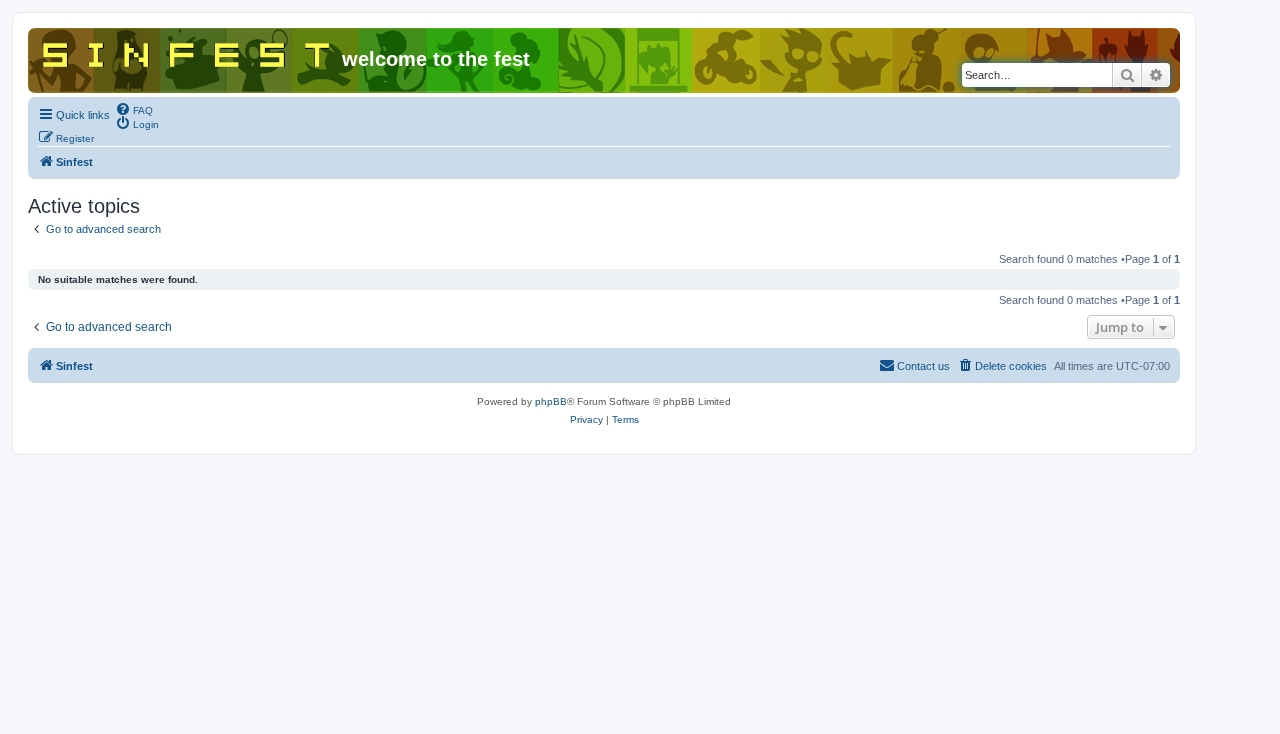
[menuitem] (134, 109)
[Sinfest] (187, 51)
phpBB (551, 401)
